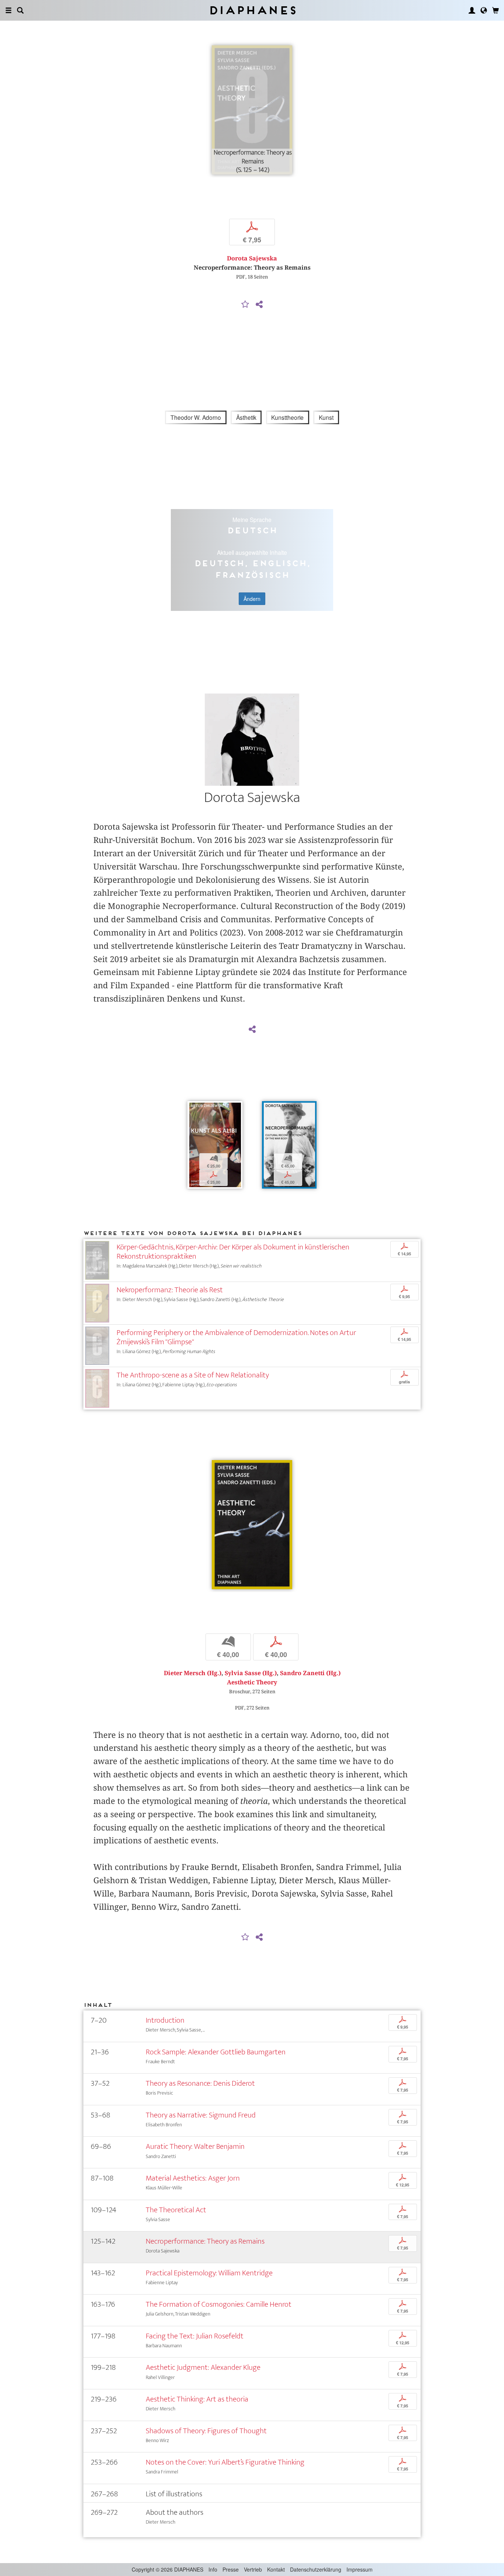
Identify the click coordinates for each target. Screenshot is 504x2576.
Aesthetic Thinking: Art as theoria (197, 2399)
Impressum (360, 2569)
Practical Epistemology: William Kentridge (209, 2273)
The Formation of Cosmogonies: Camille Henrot (219, 2304)
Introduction (165, 2020)
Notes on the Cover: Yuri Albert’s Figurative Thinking (225, 2462)
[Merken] (245, 305)
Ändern (252, 599)
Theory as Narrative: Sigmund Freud (201, 2115)
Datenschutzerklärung (316, 2569)
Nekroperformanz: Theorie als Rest (170, 1290)
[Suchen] (20, 10)
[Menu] (8, 10)
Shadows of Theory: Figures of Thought (206, 2431)
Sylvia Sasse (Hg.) (251, 1673)
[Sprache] (484, 10)
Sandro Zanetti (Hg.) (310, 1673)
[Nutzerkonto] (472, 10)
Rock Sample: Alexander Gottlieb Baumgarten (216, 2052)
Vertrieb (253, 2569)
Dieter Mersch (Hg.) (193, 1673)
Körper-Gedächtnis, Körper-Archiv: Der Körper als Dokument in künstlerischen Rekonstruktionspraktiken (233, 1252)
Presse (231, 2569)
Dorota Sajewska (252, 258)
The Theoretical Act (176, 2210)
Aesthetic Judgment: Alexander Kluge (203, 2367)
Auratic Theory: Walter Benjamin (195, 2146)
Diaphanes (252, 10)
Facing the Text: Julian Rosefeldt (195, 2336)
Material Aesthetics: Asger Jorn (193, 2178)
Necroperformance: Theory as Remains (205, 2241)
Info (213, 2569)
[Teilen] (259, 305)
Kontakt (276, 2569)
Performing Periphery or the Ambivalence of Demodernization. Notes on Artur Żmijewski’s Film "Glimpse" (236, 1337)
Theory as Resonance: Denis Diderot (200, 2083)
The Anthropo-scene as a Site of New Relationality (193, 1375)
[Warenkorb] (496, 10)
